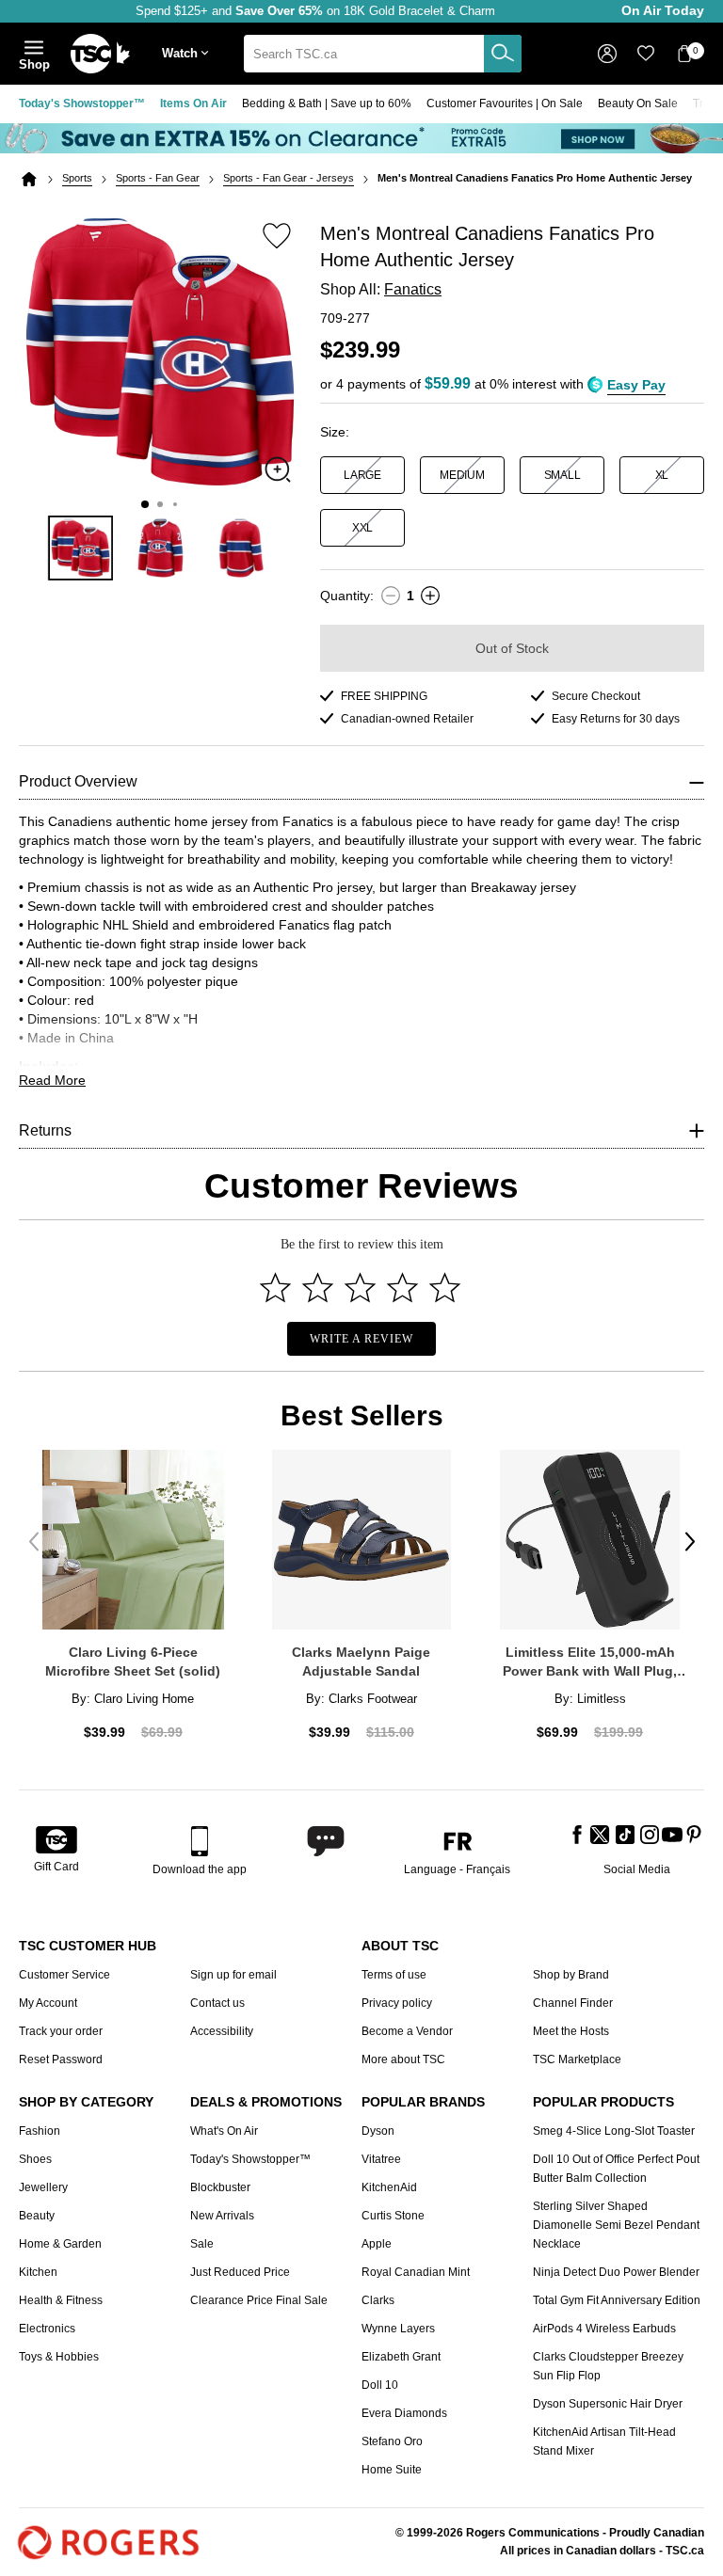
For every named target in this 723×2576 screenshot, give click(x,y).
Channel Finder (573, 2003)
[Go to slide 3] (175, 504)
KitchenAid (389, 2187)
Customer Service (64, 1975)
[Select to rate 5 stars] (445, 1288)
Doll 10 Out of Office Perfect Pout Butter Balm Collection (616, 2169)
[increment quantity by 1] (430, 596)
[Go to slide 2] (160, 504)
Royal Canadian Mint (416, 2272)
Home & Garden (60, 2244)
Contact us (217, 2003)
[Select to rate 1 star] (275, 1288)
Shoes (35, 2159)
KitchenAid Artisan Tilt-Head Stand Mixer (604, 2441)
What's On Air (224, 2131)
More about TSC (403, 2059)
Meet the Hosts (571, 2031)
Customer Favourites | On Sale (505, 103)
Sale (202, 2244)
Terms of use (394, 1975)
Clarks (378, 2300)
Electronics (47, 2329)
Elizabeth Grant (401, 2357)
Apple (377, 2244)
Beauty (37, 2216)
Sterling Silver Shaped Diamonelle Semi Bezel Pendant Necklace (616, 2225)
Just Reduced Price (240, 2272)
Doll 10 (380, 2385)
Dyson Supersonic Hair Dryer (608, 2404)
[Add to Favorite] (277, 235)
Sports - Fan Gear (158, 178)
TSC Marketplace (577, 2059)
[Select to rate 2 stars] (318, 1288)
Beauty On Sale (638, 103)
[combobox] (383, 54)
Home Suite (392, 2470)
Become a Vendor (407, 2031)
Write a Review (361, 1339)
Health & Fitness (61, 2300)
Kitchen (38, 2272)
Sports (77, 178)
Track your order (61, 2031)
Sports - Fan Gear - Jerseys (289, 178)
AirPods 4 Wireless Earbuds (604, 2329)
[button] (189, 54)
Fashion (40, 2131)
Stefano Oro (392, 2441)
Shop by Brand (571, 1975)
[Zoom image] (278, 469)
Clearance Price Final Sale (259, 2300)
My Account (48, 2003)
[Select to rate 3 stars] (360, 1288)
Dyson (378, 2131)
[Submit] (503, 54)
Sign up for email (233, 1975)
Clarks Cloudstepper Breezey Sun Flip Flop (608, 2366)
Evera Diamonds (404, 2413)
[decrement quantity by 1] (391, 596)
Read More (52, 1080)
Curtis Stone (393, 2216)
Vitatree (381, 2159)
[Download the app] (200, 1841)
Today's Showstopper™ (82, 103)
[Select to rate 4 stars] (402, 1288)
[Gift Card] (56, 1841)
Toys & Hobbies (59, 2357)
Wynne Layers (398, 2329)
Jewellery (43, 2187)
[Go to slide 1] (145, 504)
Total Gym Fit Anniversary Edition (617, 2300)
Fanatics (413, 289)
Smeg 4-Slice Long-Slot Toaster (614, 2131)
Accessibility (222, 2031)
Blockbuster (220, 2187)
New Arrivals (222, 2216)
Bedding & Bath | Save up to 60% (327, 103)
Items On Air (193, 103)
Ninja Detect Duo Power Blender (616, 2272)
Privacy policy (397, 2003)
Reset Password (61, 2059)
